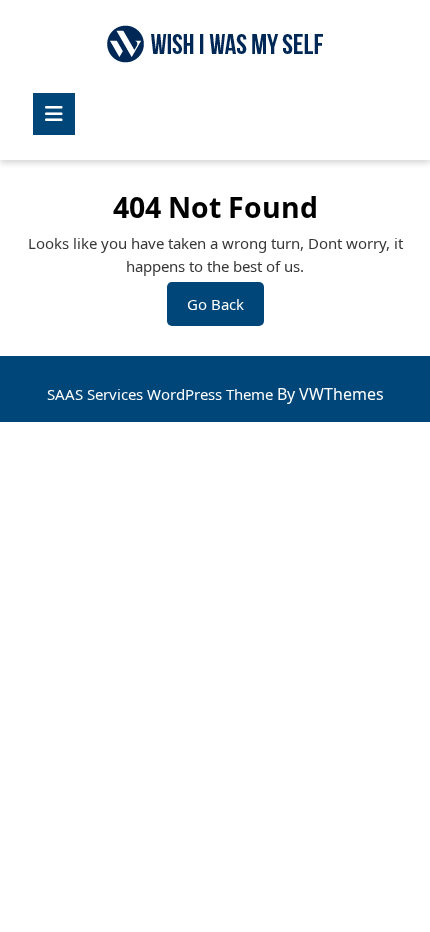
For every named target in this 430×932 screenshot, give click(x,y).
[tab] (54, 114)
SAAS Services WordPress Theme (162, 394)
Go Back (225, 309)
